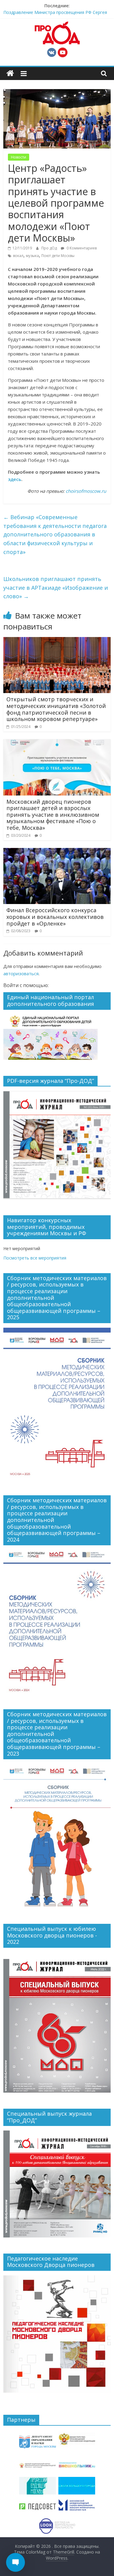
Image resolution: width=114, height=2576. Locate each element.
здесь (15, 479)
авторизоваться (21, 973)
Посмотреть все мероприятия (35, 1258)
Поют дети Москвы (58, 256)
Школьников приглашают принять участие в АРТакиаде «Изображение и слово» (56, 588)
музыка (32, 256)
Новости (19, 157)
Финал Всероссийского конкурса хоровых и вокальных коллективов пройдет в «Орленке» (55, 917)
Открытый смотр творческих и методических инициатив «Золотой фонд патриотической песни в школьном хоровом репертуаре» (56, 709)
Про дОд (50, 248)
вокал (18, 256)
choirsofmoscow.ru (86, 491)
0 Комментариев (81, 248)
